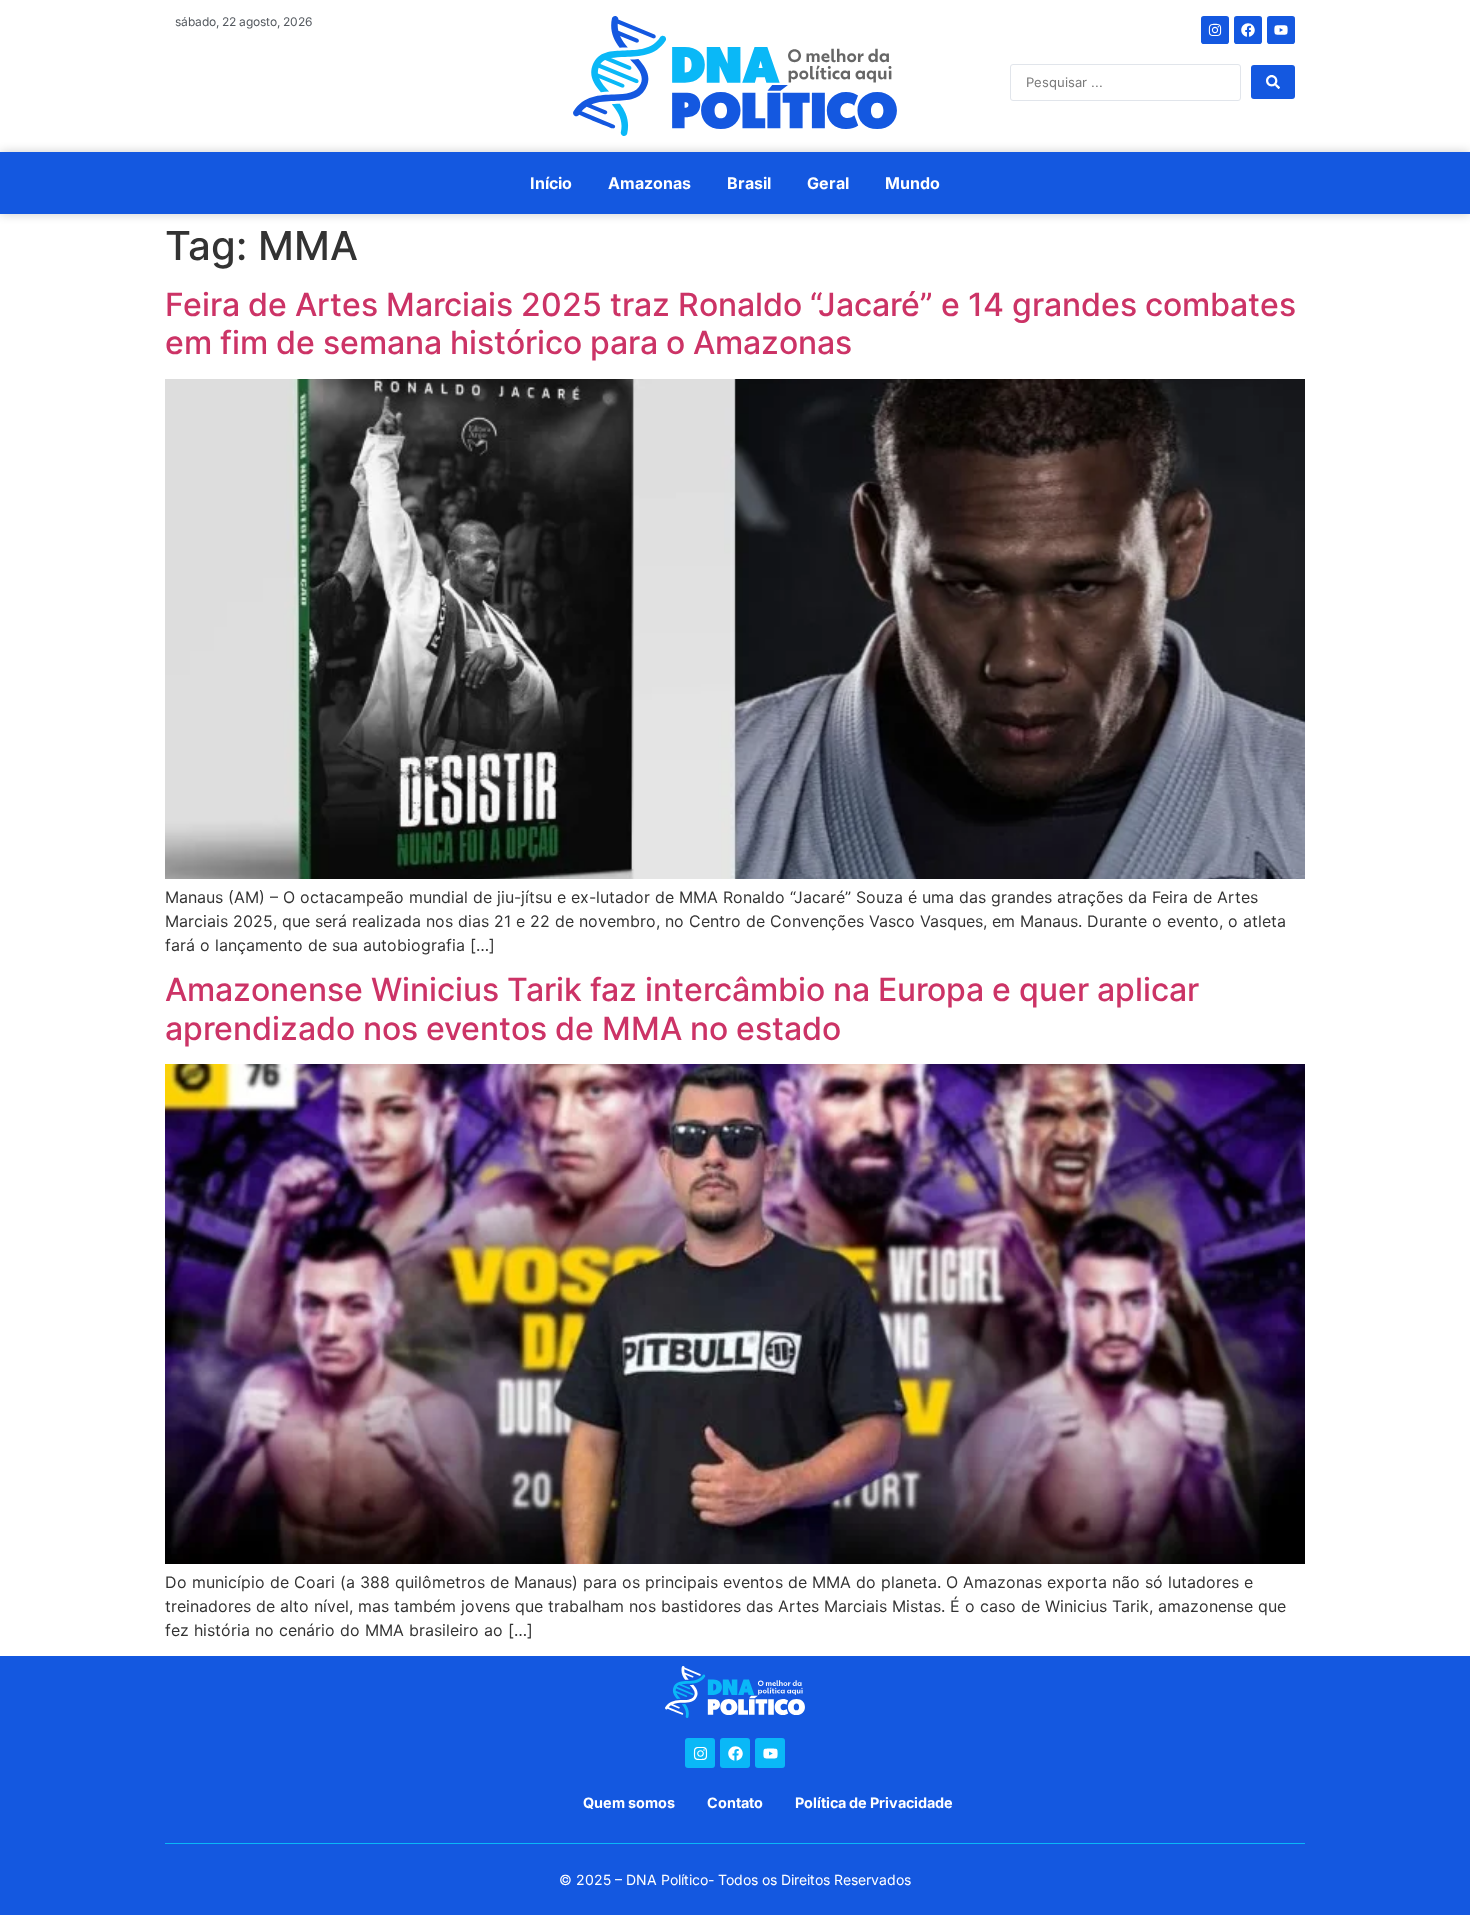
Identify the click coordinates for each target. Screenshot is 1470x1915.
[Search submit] (1273, 82)
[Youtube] (1281, 30)
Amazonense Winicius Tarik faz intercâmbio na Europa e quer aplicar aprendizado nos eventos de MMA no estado (682, 1008)
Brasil (749, 183)
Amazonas (649, 183)
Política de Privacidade (874, 1802)
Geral (828, 183)
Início (551, 183)
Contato (735, 1802)
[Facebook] (1248, 30)
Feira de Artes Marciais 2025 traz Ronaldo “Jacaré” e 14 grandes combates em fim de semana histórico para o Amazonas (730, 323)
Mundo (912, 183)
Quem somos (629, 1802)
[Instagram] (1215, 30)
